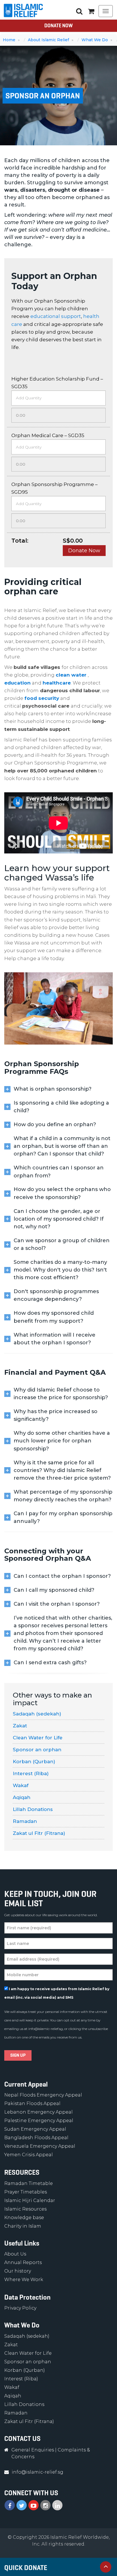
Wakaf (21, 1785)
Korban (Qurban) (34, 1762)
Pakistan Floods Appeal (32, 2103)
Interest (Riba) (31, 1773)
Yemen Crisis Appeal (29, 2155)
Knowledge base (24, 2218)
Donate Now (58, 26)
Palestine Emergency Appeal (39, 2121)
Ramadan (25, 1821)
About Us (15, 2254)
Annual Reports (23, 2262)
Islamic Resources (25, 2209)
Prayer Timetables (26, 2192)
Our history (18, 2271)
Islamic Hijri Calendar (30, 2200)
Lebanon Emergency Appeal (38, 2112)
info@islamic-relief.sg (46, 2029)
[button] (91, 11)
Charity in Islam (23, 2226)
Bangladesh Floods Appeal (36, 2138)
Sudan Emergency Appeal (35, 2129)
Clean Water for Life (38, 1738)
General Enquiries (33, 2450)
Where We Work (24, 2280)
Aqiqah (22, 1797)
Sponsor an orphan (37, 1750)
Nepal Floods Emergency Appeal (43, 2095)
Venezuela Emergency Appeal (40, 2146)
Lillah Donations (33, 1809)
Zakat (20, 1726)
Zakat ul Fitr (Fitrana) (39, 1833)
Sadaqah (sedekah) (37, 1714)
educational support (56, 316)
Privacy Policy (20, 2308)
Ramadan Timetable (29, 2183)
